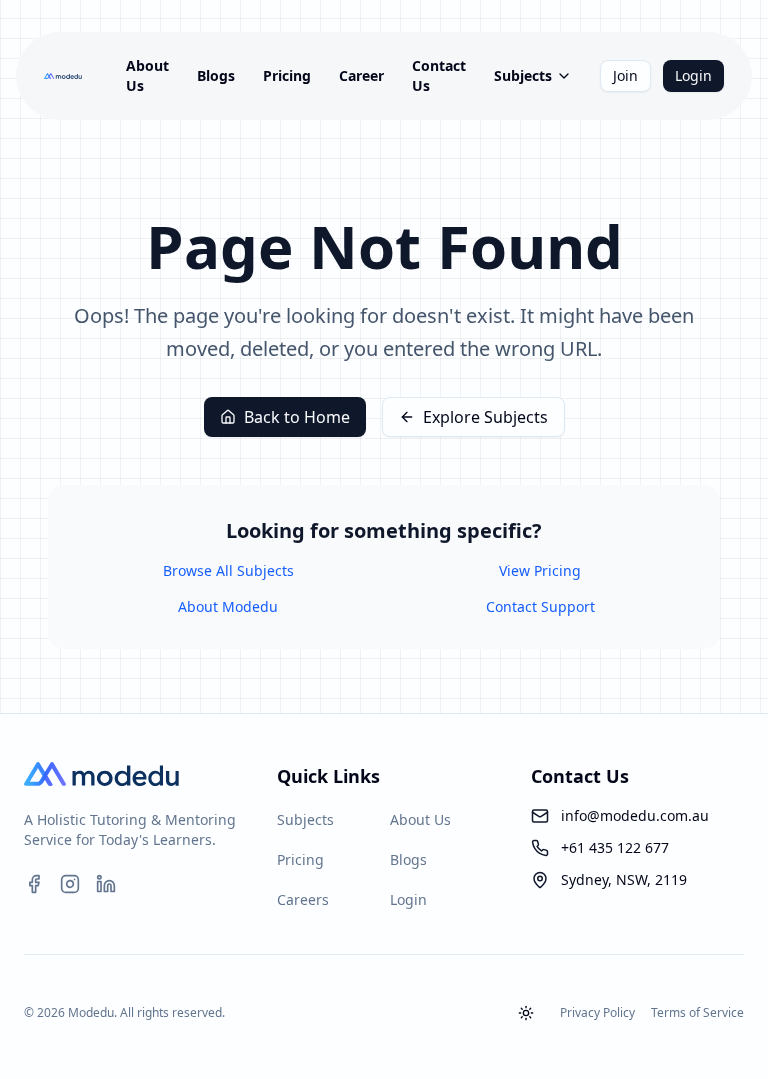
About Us (147, 75)
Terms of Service (697, 1013)
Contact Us (439, 75)
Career (361, 75)
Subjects (523, 75)
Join (625, 75)
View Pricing (540, 570)
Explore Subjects (485, 417)
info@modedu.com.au (635, 815)
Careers (303, 899)
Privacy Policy (597, 1013)
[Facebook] (34, 884)
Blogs (216, 75)
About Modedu (228, 606)
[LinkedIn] (106, 884)
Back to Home (297, 417)
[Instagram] (70, 884)
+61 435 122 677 (615, 847)
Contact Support (540, 606)
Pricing (287, 75)
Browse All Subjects (228, 570)
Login (693, 75)
